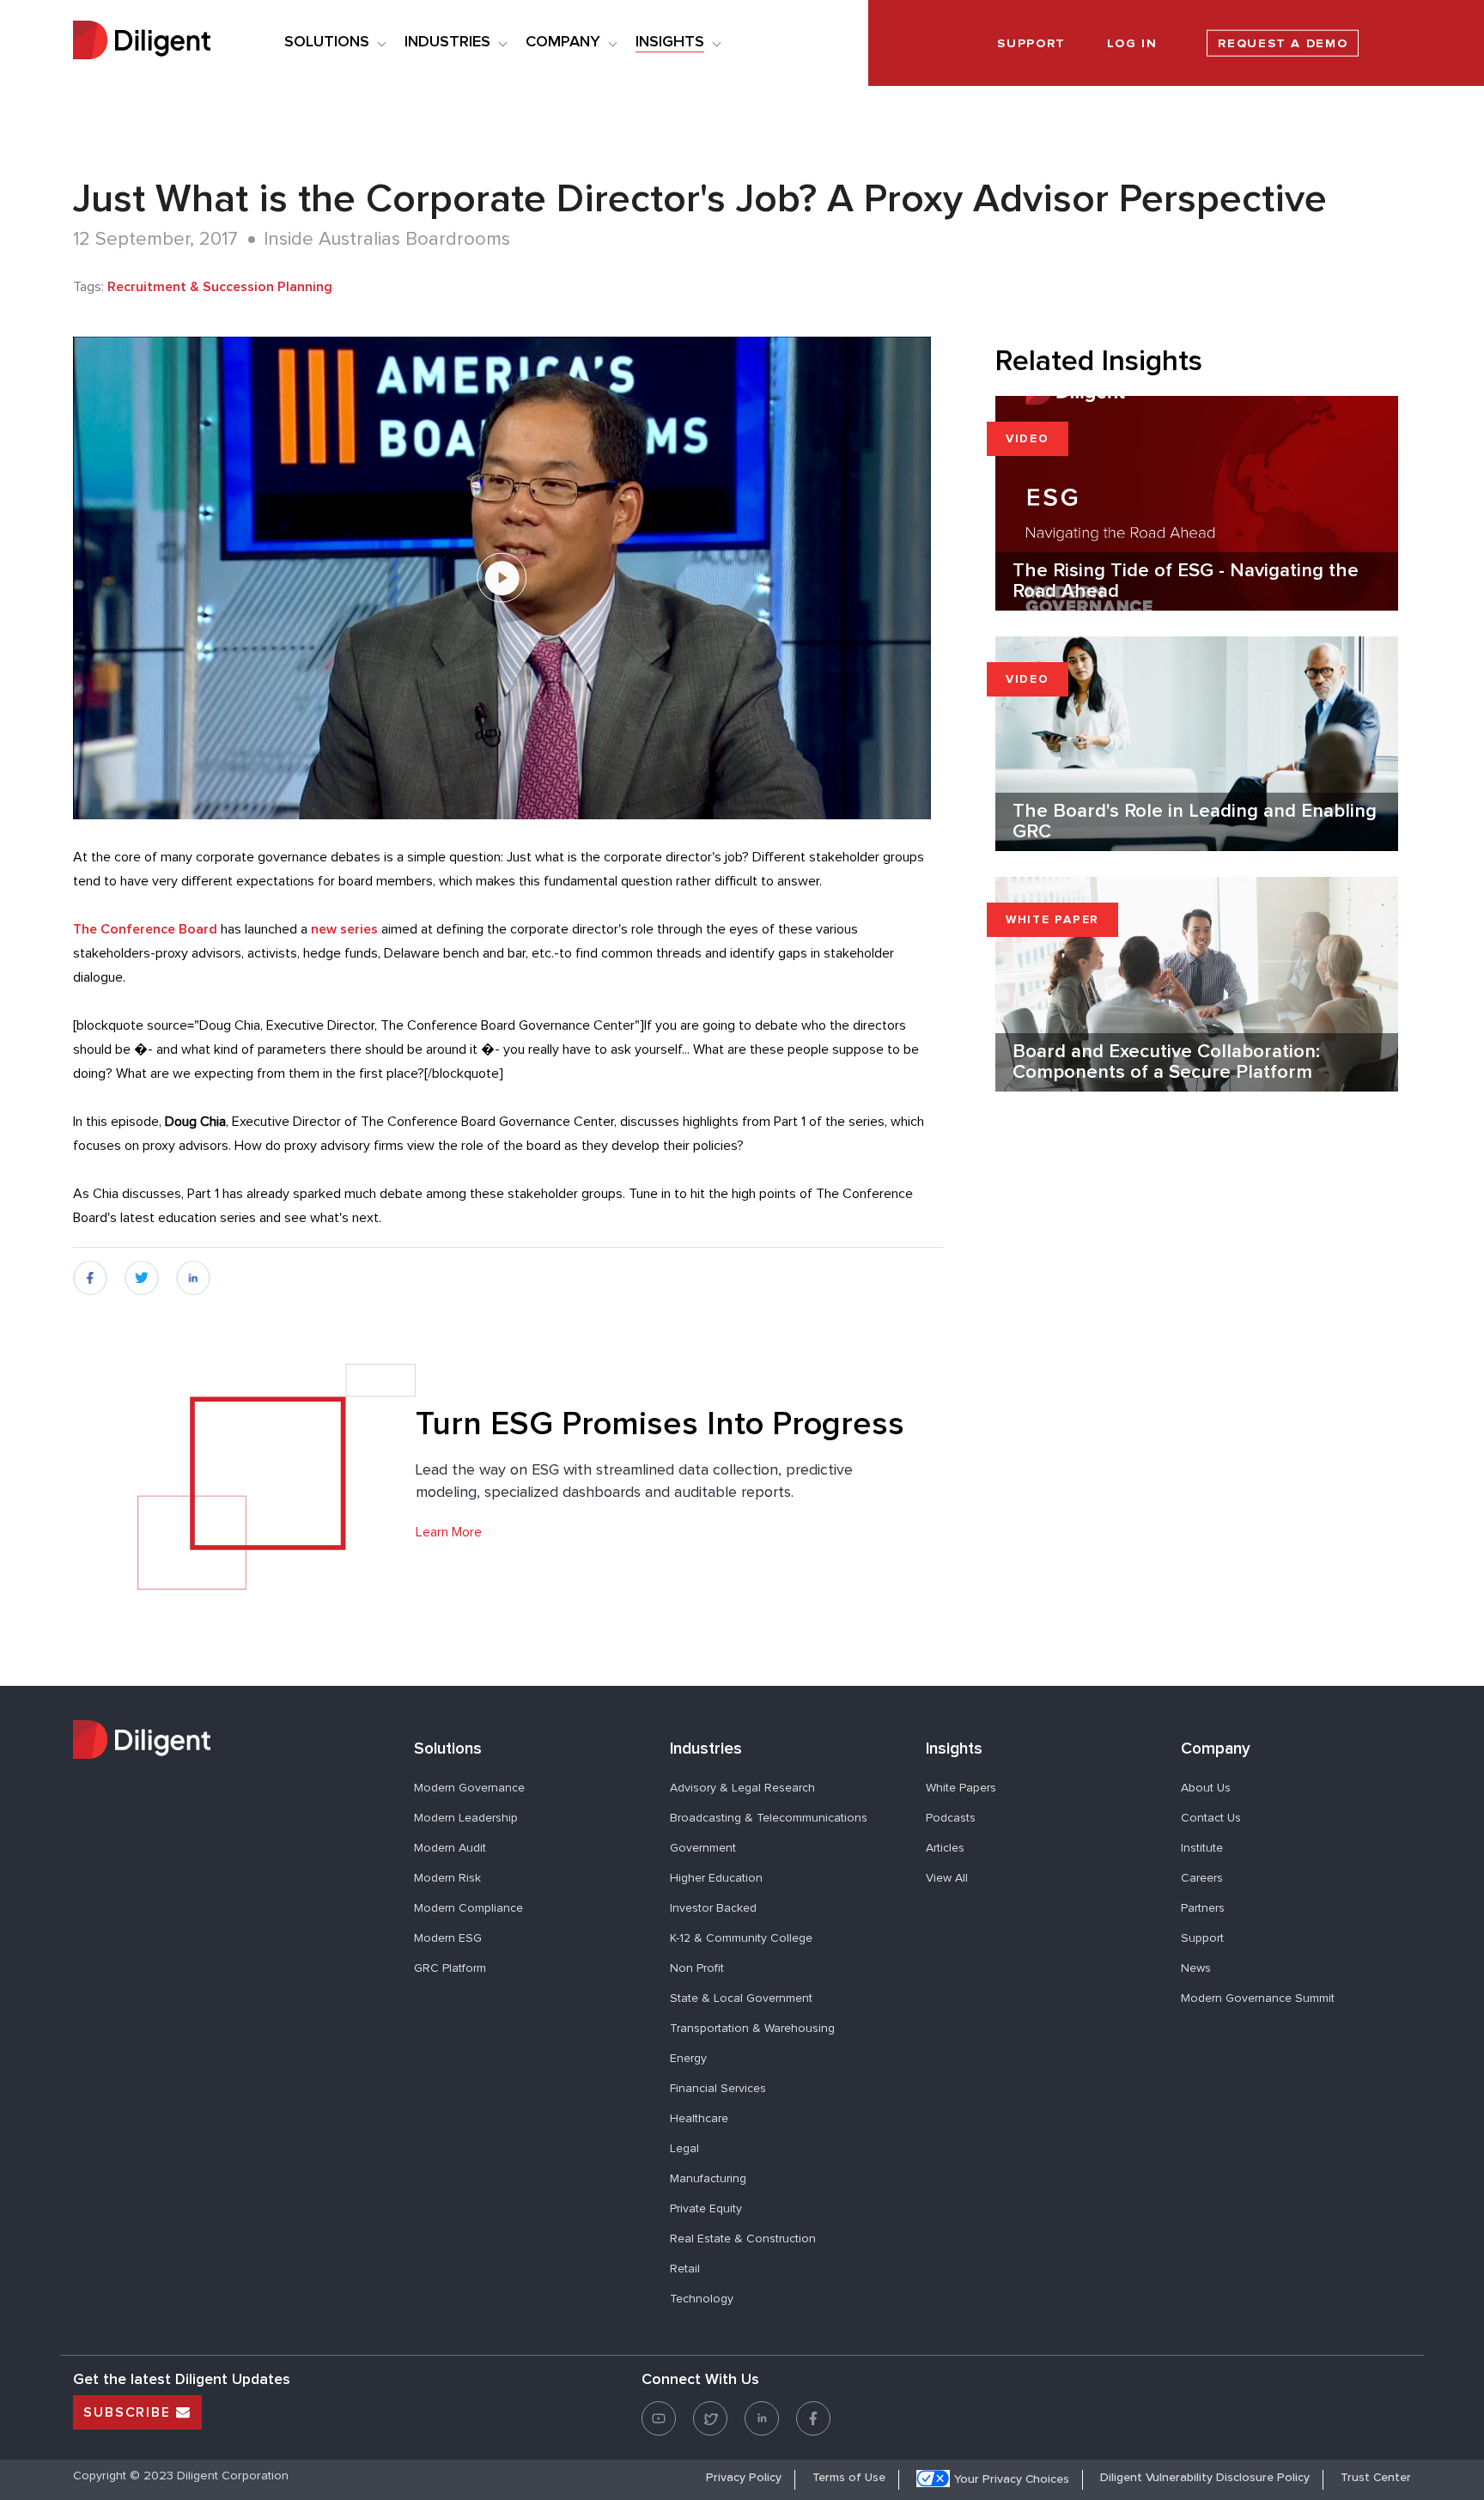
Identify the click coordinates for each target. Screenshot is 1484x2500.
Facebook (813, 2409)
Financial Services (718, 2089)
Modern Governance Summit (1258, 1998)
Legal (684, 2149)
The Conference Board (145, 929)
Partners (1203, 1908)
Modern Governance (469, 1788)
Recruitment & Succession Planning (220, 287)
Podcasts (951, 1818)
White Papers (961, 1788)
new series (344, 929)
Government (703, 1848)
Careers (1202, 1878)
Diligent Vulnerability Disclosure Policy (1205, 2478)
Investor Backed (713, 1908)
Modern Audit (450, 1848)
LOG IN (1132, 44)
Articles (945, 1848)
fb (80, 1272)
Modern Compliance (468, 1908)
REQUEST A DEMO (1283, 44)
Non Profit (697, 1968)
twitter (143, 1272)
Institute (1202, 1848)
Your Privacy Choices (1012, 2479)
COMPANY (563, 42)
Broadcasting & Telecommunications (769, 1818)
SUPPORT (1031, 44)
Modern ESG (448, 1938)
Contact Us (1211, 1818)
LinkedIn (762, 2409)
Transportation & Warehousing (752, 2029)
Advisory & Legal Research (742, 1788)
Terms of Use (849, 2478)
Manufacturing (708, 2179)
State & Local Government (741, 1998)
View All (947, 1878)
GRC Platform (450, 1968)
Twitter (710, 2409)
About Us (1206, 1788)
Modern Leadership (466, 1818)
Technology (702, 2299)
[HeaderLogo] (142, 43)
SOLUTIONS (327, 42)
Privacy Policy (744, 2478)
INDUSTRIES (447, 42)
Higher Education (716, 1878)
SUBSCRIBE (130, 2412)
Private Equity (706, 2209)
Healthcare (699, 2119)
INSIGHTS (670, 42)
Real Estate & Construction (743, 2239)
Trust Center (1376, 2478)
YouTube (659, 2409)
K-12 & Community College (741, 1938)
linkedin (194, 1272)
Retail (685, 2269)
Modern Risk (447, 1878)
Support (1202, 1938)
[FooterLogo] (231, 1742)
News (1196, 1968)
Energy (688, 2059)
